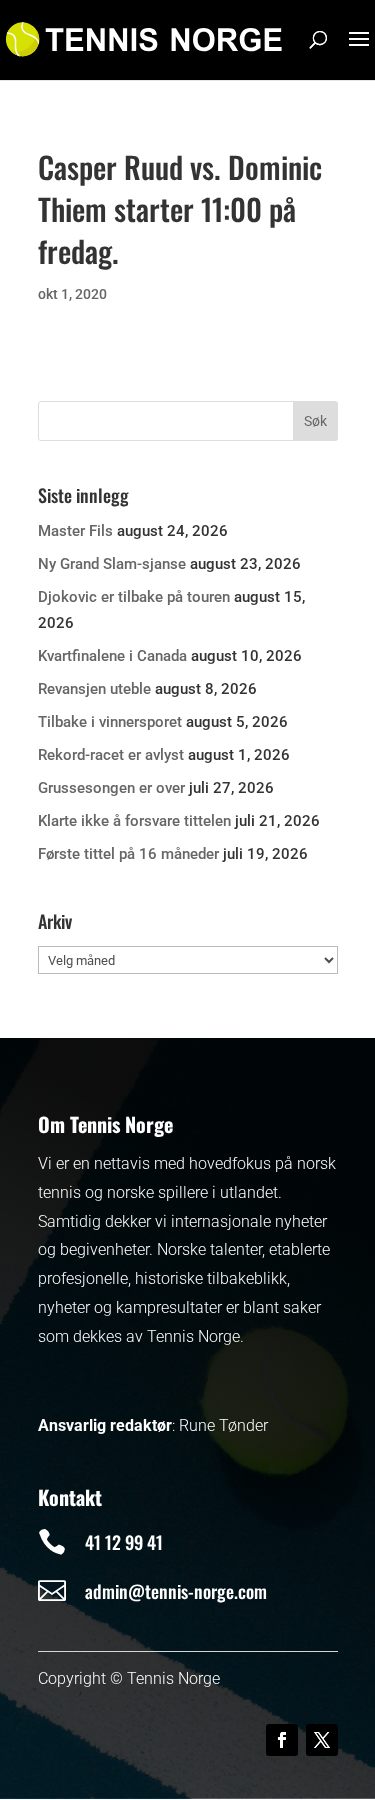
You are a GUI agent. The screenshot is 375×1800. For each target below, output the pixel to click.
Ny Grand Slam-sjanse (112, 564)
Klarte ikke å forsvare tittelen (134, 821)
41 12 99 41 (124, 1542)
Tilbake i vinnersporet (110, 722)
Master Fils (75, 531)
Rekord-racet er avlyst (111, 755)
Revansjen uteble (94, 689)
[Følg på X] (322, 1740)
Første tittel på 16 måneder (128, 854)
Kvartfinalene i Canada (112, 656)
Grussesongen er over (111, 788)
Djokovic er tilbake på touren (134, 597)
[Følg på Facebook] (282, 1740)
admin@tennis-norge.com (176, 1591)
